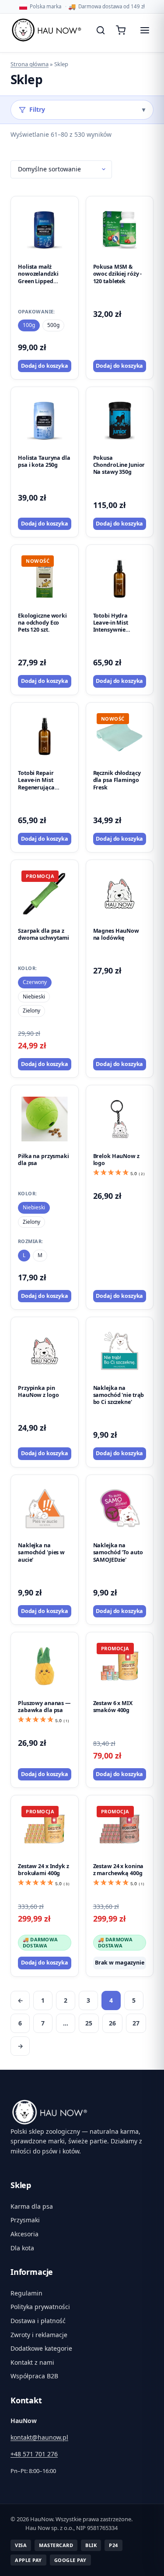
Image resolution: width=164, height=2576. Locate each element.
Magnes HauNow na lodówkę (116, 934)
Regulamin (26, 2293)
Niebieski (34, 997)
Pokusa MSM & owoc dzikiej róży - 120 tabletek (118, 274)
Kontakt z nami (32, 2362)
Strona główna (30, 64)
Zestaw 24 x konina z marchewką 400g (119, 1870)
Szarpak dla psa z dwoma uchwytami (44, 934)
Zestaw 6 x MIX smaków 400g (113, 1707)
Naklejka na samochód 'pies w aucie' (41, 1553)
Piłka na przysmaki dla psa (44, 1160)
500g (53, 325)
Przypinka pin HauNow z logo (38, 1391)
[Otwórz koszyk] (122, 30)
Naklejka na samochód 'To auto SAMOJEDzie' (118, 1553)
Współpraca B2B (34, 2376)
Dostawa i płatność (38, 2321)
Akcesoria (24, 2234)
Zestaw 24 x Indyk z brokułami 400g (44, 1870)
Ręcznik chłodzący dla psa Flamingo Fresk (117, 780)
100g (29, 325)
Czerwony (35, 982)
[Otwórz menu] (145, 30)
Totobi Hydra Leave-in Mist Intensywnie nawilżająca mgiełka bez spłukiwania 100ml (118, 633)
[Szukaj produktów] (101, 30)
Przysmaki (25, 2220)
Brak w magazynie (120, 1963)
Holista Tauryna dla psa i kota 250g (44, 461)
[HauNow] (82, 2112)
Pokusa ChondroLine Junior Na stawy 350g (119, 465)
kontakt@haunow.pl (39, 2437)
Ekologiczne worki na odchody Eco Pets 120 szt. (42, 623)
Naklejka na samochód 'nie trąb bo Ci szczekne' (119, 1395)
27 (136, 2023)
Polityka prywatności (40, 2307)
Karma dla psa (32, 2206)
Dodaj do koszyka (45, 366)
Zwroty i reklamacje (39, 2335)
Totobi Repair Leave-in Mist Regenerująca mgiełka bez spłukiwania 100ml (43, 787)
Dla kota (22, 2248)
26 (112, 2023)
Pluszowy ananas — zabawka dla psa (44, 1707)
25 (89, 2023)
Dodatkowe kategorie (41, 2348)
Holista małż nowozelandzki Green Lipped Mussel (38, 277)
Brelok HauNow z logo (116, 1160)
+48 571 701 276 (34, 2454)
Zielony (31, 1011)
